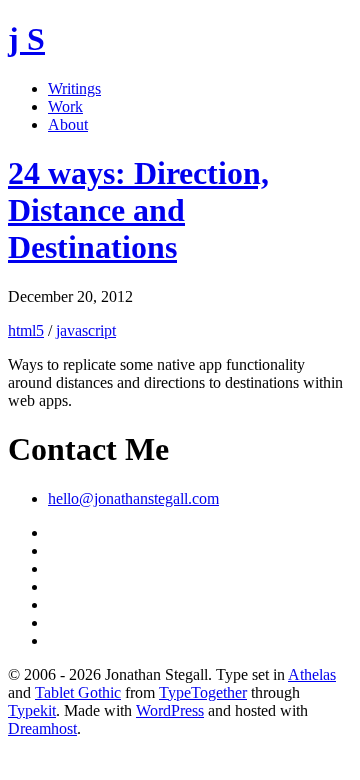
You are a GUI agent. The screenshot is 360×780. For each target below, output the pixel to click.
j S (26, 39)
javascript (86, 330)
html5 (26, 330)
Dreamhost (42, 728)
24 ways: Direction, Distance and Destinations (138, 210)
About (68, 124)
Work (65, 106)
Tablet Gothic (78, 692)
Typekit (32, 710)
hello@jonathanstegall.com (133, 498)
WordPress (170, 710)
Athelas (312, 674)
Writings (74, 88)
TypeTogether (203, 692)
